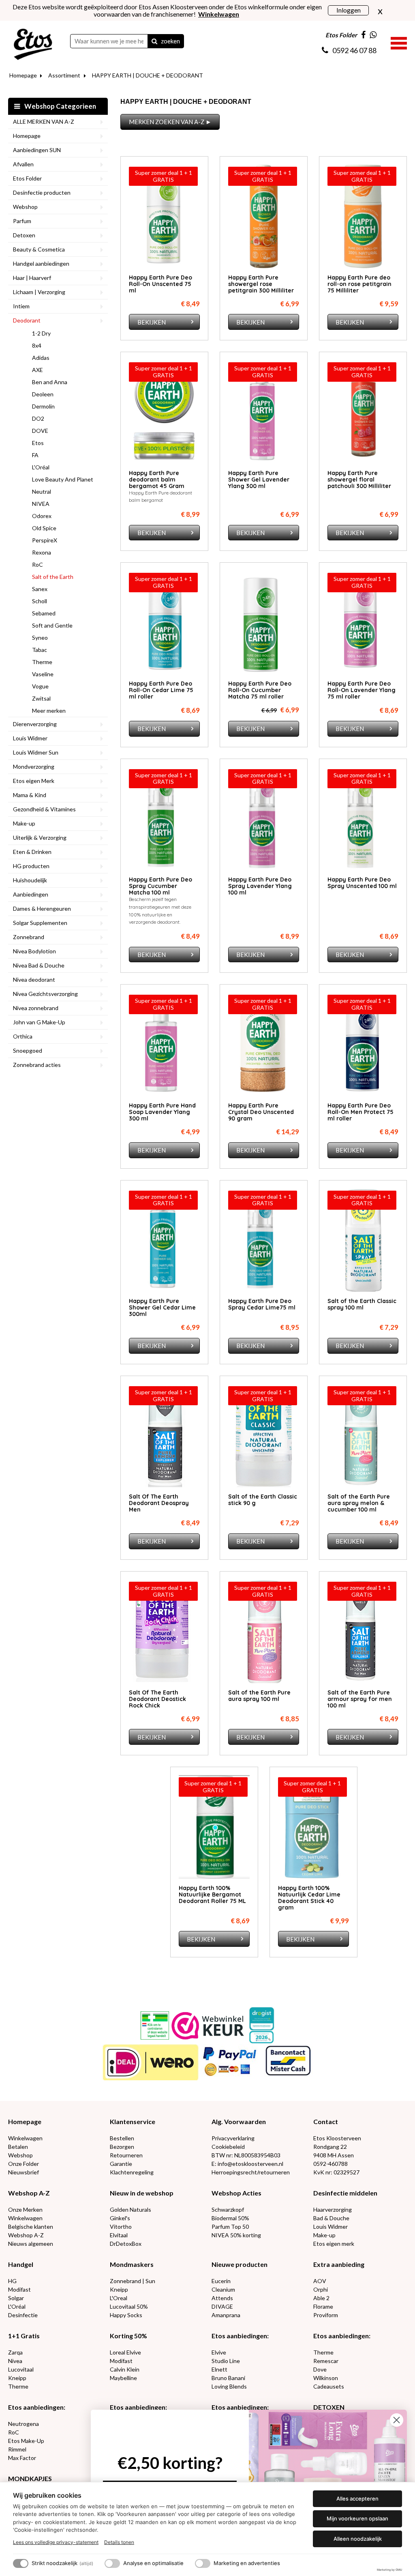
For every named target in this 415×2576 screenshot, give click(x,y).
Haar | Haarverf (32, 278)
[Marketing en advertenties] (203, 2563)
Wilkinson (326, 2378)
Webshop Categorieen (60, 106)
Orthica (23, 1036)
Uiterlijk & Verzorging (40, 838)
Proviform (326, 2315)
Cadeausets (329, 2386)
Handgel (21, 2264)
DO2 (38, 418)
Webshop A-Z (29, 2193)
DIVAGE (222, 2306)
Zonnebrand (29, 937)
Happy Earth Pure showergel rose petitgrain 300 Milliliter (261, 284)
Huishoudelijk (30, 880)
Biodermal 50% (230, 2218)
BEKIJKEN (152, 322)
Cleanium (223, 2289)
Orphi (321, 2289)
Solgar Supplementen (40, 923)
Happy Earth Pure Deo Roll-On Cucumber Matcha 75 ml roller (260, 690)
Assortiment (64, 75)
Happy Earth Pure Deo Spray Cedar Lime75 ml (262, 1304)
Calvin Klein (125, 2369)
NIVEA (41, 504)
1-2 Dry (41, 333)
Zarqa (15, 2352)
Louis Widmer (30, 738)
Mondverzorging (34, 767)
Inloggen (349, 10)
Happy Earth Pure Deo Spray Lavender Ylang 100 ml (260, 886)
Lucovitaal (21, 2369)
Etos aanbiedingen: (240, 2336)
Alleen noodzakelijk (358, 2539)
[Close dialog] (397, 2420)
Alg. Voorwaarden (239, 2121)
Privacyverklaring (233, 2138)
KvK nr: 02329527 (336, 2172)
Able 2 (321, 2298)
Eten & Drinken (32, 852)
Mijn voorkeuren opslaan (357, 2518)
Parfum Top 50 (230, 2227)
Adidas (41, 358)
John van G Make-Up (39, 1022)
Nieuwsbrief (24, 2172)
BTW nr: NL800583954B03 (246, 2155)
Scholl (40, 601)
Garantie (121, 2164)
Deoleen (43, 394)
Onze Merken (25, 2209)
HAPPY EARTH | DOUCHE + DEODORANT (148, 75)
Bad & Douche (331, 2218)
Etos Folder (27, 178)
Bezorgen (122, 2147)
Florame (323, 2306)
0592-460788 (331, 2164)
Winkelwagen (25, 2138)
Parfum (22, 221)
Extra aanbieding (339, 2264)
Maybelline (123, 2378)
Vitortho (121, 2227)
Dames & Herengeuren (42, 908)
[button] (399, 42)
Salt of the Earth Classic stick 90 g (263, 1500)
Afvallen (23, 164)
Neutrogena (24, 2424)
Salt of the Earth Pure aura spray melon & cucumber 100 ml (359, 1503)
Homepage (23, 75)
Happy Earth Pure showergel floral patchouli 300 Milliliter (359, 480)
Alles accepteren (357, 2499)
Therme (42, 662)
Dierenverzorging (35, 724)
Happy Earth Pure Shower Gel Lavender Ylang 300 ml (259, 480)
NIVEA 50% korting (236, 2235)
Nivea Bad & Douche (39, 965)
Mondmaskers (132, 2264)
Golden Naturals (130, 2209)
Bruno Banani (228, 2378)
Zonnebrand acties (37, 1065)
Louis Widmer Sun (36, 752)
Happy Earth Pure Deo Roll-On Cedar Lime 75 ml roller (161, 690)
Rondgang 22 (330, 2147)
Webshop (25, 207)
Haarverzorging (333, 2209)
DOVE (40, 431)
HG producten (31, 866)
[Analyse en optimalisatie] (112, 2563)
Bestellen (122, 2138)
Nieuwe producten (240, 2264)
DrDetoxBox (126, 2244)
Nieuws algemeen (31, 2244)
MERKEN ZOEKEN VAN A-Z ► (170, 122)
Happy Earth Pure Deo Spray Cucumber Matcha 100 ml (160, 886)
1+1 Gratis (24, 2336)
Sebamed (44, 613)
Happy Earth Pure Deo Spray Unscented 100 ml (362, 883)
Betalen (18, 2147)
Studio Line (226, 2361)
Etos (38, 443)
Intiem (21, 306)
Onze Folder (24, 2164)
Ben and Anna (50, 382)
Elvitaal (119, 2235)
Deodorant (27, 320)
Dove (320, 2369)
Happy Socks (126, 2315)
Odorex (42, 516)
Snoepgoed (28, 1050)
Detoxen (24, 235)
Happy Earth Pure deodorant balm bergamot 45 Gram (157, 480)
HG (12, 2281)
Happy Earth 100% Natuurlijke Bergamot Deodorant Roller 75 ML (212, 1894)
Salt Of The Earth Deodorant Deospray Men (159, 1503)
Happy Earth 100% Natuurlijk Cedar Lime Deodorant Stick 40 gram (309, 1898)
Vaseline (43, 674)
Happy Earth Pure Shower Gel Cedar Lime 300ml (162, 1307)
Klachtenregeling (132, 2172)
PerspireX (45, 540)
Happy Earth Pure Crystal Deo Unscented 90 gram (261, 1112)
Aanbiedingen (31, 894)
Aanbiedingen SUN (37, 150)
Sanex (40, 589)
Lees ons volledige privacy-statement (56, 2542)
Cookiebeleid (228, 2147)
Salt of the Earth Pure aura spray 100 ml (259, 1696)
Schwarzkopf (228, 2209)
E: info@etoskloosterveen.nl (247, 2164)
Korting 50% (128, 2336)
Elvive (219, 2352)
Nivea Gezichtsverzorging (45, 994)
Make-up (24, 823)
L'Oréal (41, 467)
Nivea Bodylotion (34, 951)
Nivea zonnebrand (36, 1008)
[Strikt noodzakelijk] (21, 2563)
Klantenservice (133, 2121)
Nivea (15, 2361)
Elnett (219, 2369)
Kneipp (119, 2289)
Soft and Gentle (52, 625)
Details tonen (119, 2542)
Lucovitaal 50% (129, 2306)
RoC (37, 564)
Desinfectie (23, 2315)
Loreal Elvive (125, 2352)
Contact (326, 2121)
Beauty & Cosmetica (39, 249)
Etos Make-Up (26, 2441)
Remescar (326, 2361)
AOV (320, 2281)
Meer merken (49, 711)
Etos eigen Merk (34, 781)
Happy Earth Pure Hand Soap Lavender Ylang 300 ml (162, 1112)
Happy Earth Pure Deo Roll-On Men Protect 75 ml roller (360, 1112)
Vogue (40, 686)
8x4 (37, 345)
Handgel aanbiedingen (41, 263)
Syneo (40, 638)
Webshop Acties (236, 2193)
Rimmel (17, 2449)
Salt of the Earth (53, 577)
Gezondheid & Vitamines (44, 809)
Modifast (19, 2289)
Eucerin (221, 2281)
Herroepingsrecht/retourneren (251, 2172)
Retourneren (126, 2155)
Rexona (42, 552)
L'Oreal (119, 2298)
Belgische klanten (31, 2227)
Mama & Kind (30, 795)
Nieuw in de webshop (142, 2193)
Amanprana (226, 2315)
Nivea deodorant (34, 979)
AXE (37, 370)
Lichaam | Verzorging (39, 292)
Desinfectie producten (42, 192)
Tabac (40, 650)
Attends (222, 2298)
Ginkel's (120, 2218)
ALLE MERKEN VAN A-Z (44, 121)
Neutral (42, 491)
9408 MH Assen (334, 2155)
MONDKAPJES (30, 2478)
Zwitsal (41, 698)
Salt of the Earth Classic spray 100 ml (362, 1304)
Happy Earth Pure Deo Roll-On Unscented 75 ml (160, 284)
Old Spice (44, 528)
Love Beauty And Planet (63, 479)
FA (35, 455)
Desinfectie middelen (345, 2193)
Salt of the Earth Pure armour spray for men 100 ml (360, 1699)
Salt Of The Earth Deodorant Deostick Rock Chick (157, 1699)
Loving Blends (229, 2386)
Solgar (16, 2298)
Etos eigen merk (334, 2244)
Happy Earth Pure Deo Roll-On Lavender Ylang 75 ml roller (362, 690)
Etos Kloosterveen (337, 2138)
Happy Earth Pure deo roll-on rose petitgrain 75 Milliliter (359, 284)
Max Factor (22, 2458)
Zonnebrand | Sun (133, 2281)
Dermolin (43, 406)
